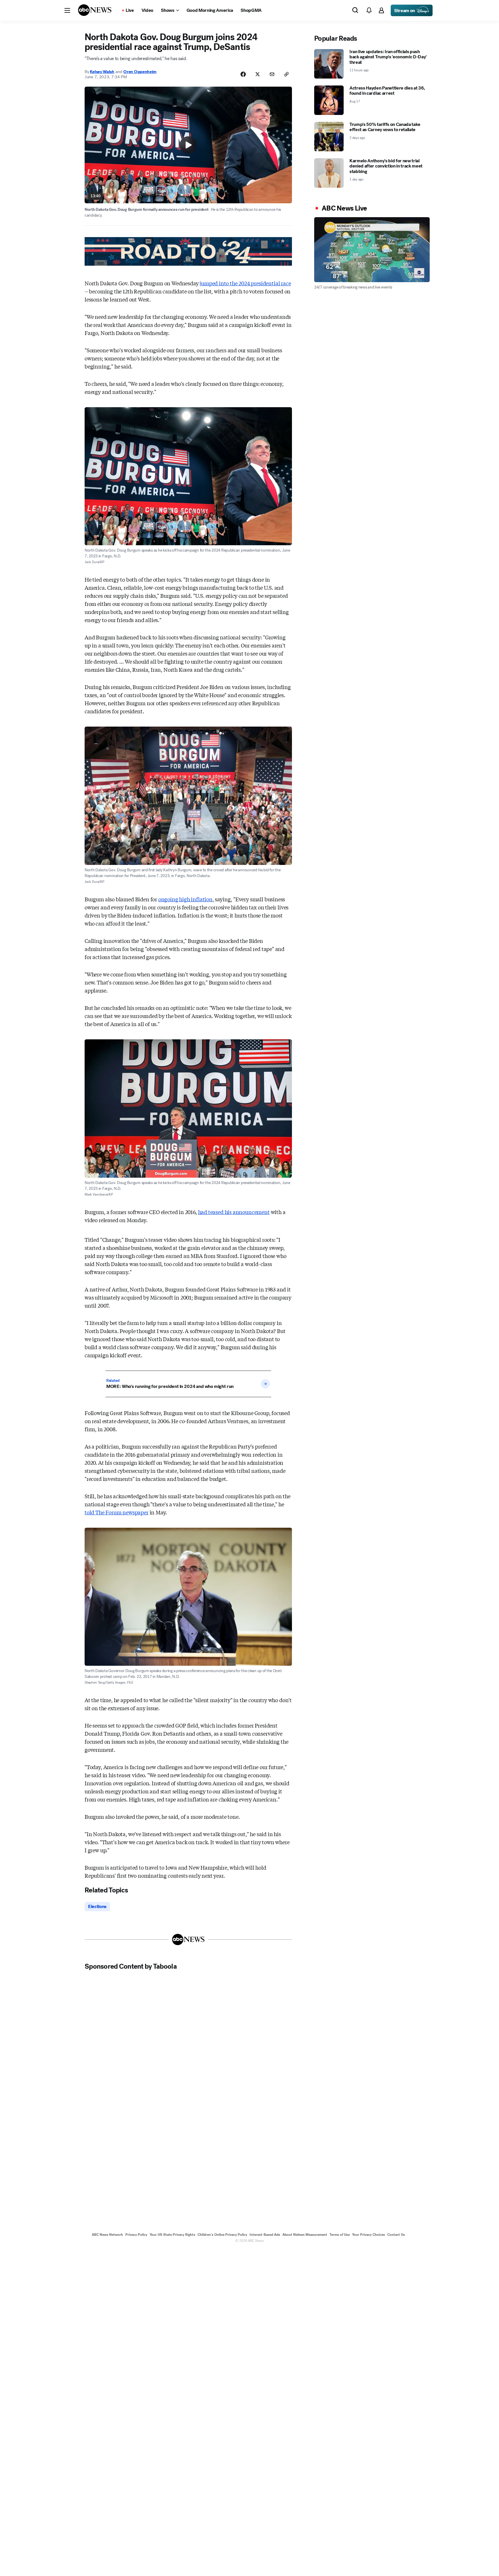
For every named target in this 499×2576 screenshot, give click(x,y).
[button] (67, 10)
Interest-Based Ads (265, 2235)
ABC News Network (107, 2235)
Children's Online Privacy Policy (222, 2235)
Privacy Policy (136, 2235)
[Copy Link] (286, 74)
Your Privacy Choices (368, 2235)
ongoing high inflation (185, 899)
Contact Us (396, 2235)
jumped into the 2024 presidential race (245, 283)
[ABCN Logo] (95, 10)
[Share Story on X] (258, 74)
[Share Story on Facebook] (243, 74)
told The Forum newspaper (117, 1512)
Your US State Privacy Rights (172, 2235)
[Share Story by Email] (272, 74)
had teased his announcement (234, 1212)
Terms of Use (340, 2235)
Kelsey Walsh (102, 72)
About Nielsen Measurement (305, 2235)
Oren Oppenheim (140, 72)
